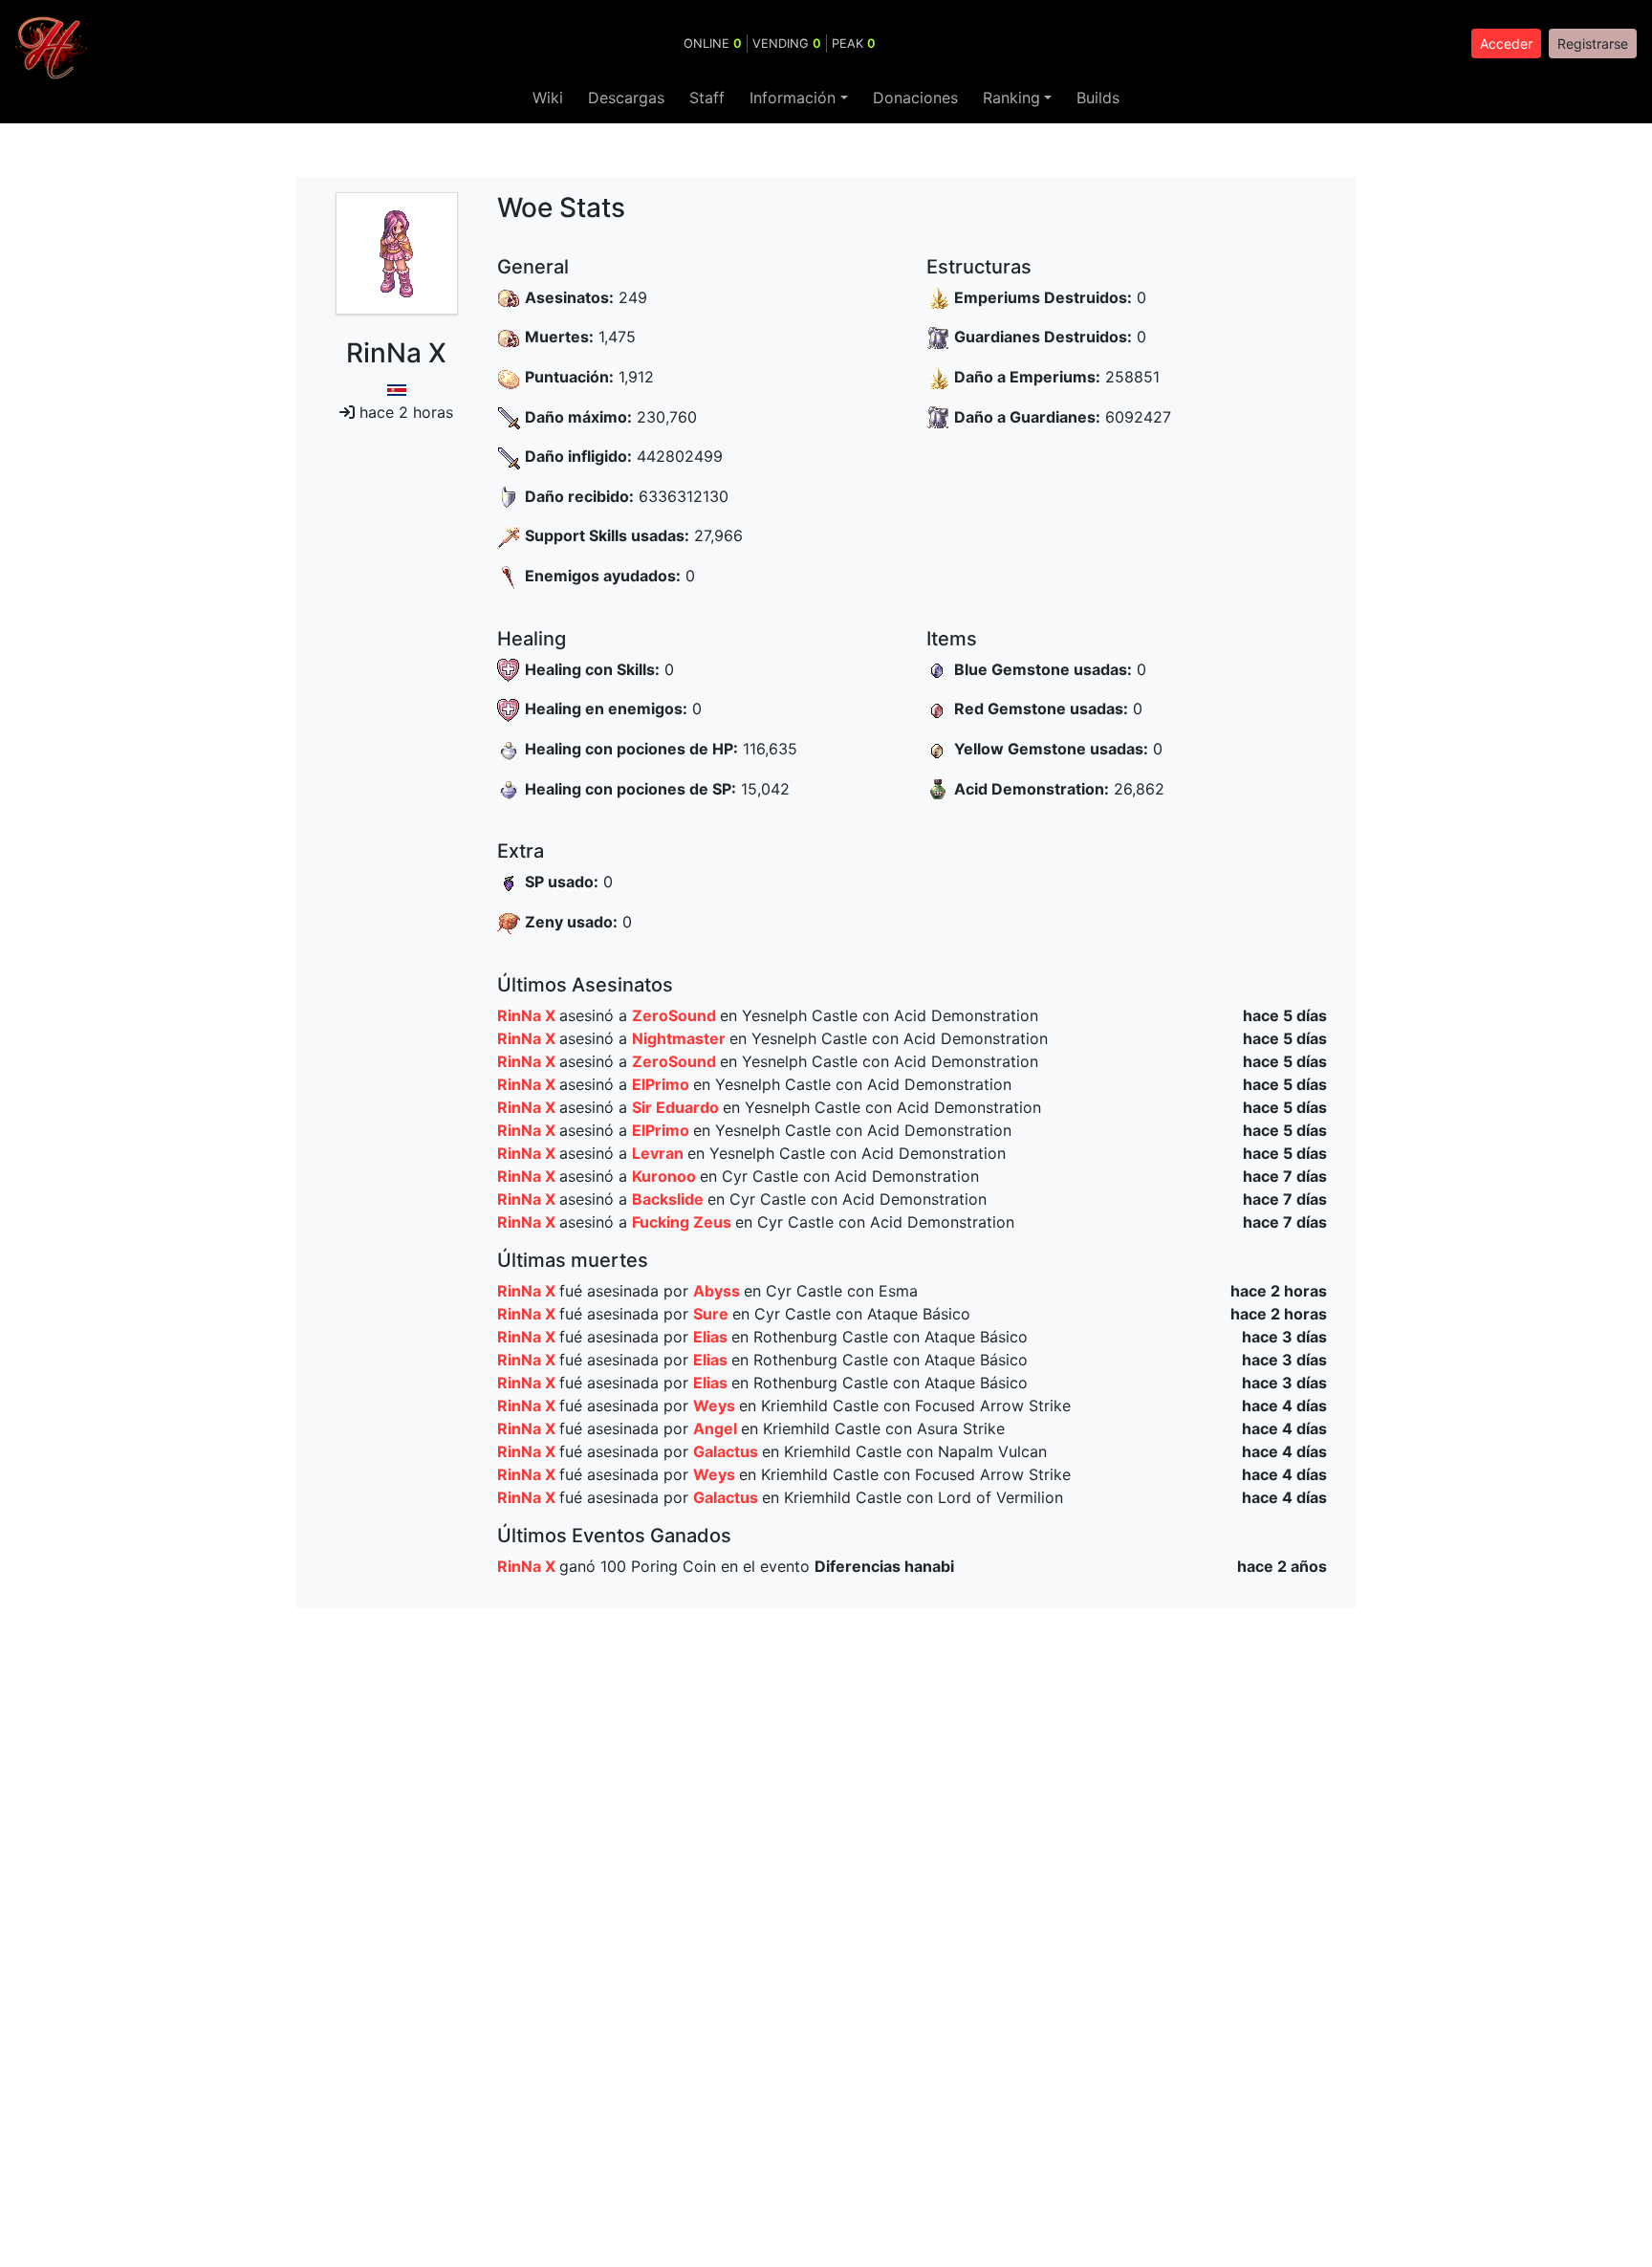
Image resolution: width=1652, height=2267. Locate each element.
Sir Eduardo (677, 1107)
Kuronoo (666, 1176)
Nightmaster (681, 1038)
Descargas (626, 98)
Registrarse (1593, 44)
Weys (716, 1406)
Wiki (548, 98)
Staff (707, 98)
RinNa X (528, 1015)
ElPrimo (663, 1084)
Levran (660, 1153)
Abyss (718, 1291)
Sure (713, 1314)
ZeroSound (676, 1015)
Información (793, 98)
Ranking (1011, 98)
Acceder (1506, 44)
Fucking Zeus (684, 1222)
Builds (1098, 98)
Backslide (670, 1199)
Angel (717, 1428)
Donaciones (915, 98)
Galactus (728, 1451)
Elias (712, 1337)
